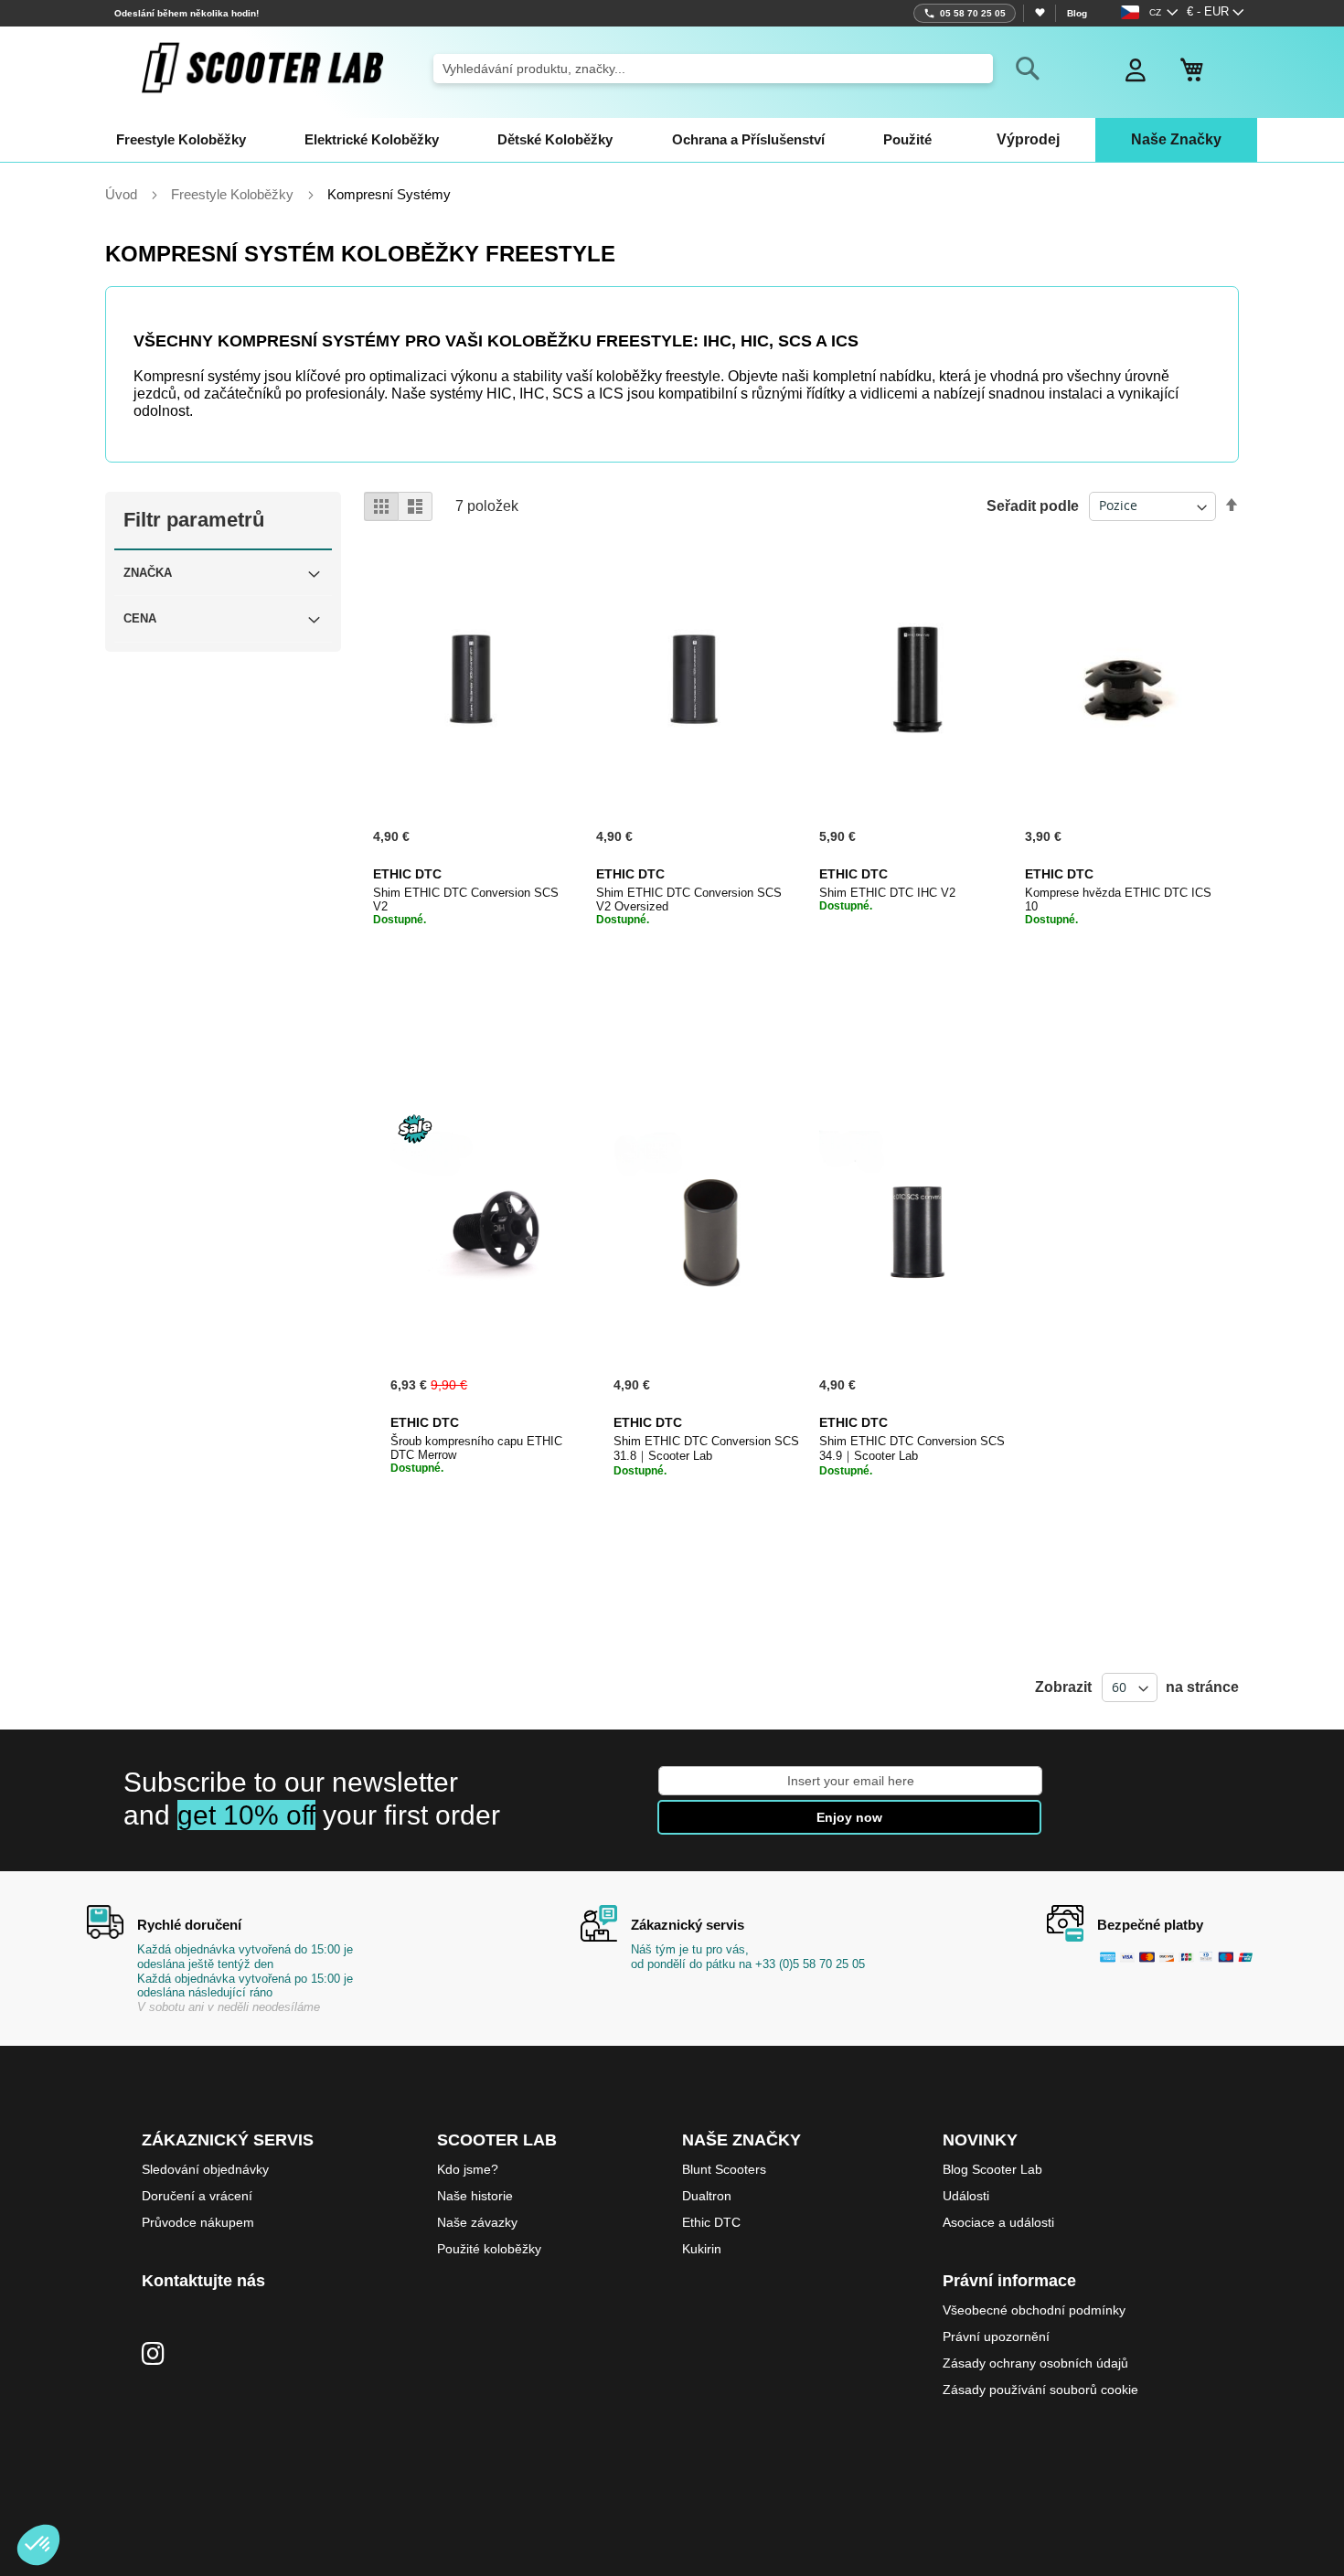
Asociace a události (998, 2222)
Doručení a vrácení (197, 2196)
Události (966, 2196)
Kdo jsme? (468, 2169)
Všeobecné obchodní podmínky (1034, 2310)
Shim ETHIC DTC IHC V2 (887, 893)
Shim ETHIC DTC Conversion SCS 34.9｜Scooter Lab (912, 1448)
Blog (1077, 13)
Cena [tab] (140, 618)
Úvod (123, 195)
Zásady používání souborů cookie (1040, 2390)
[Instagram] (153, 2355)
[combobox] (713, 69)
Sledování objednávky (205, 2169)
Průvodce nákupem (198, 2222)
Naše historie (475, 2196)
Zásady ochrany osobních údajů (1035, 2363)
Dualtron (707, 2196)
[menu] (672, 140)
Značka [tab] (148, 573)
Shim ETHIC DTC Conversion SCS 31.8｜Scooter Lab (706, 1448)
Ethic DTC (711, 2222)
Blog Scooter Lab (992, 2169)
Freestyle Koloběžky (234, 195)
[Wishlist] (1039, 13)
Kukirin (702, 2249)
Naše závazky (477, 2222)
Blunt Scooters (724, 2169)
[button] (1216, 13)
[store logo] (262, 68)
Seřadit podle (1033, 505)
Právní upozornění (996, 2336)
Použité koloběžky (489, 2249)
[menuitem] (181, 140)
